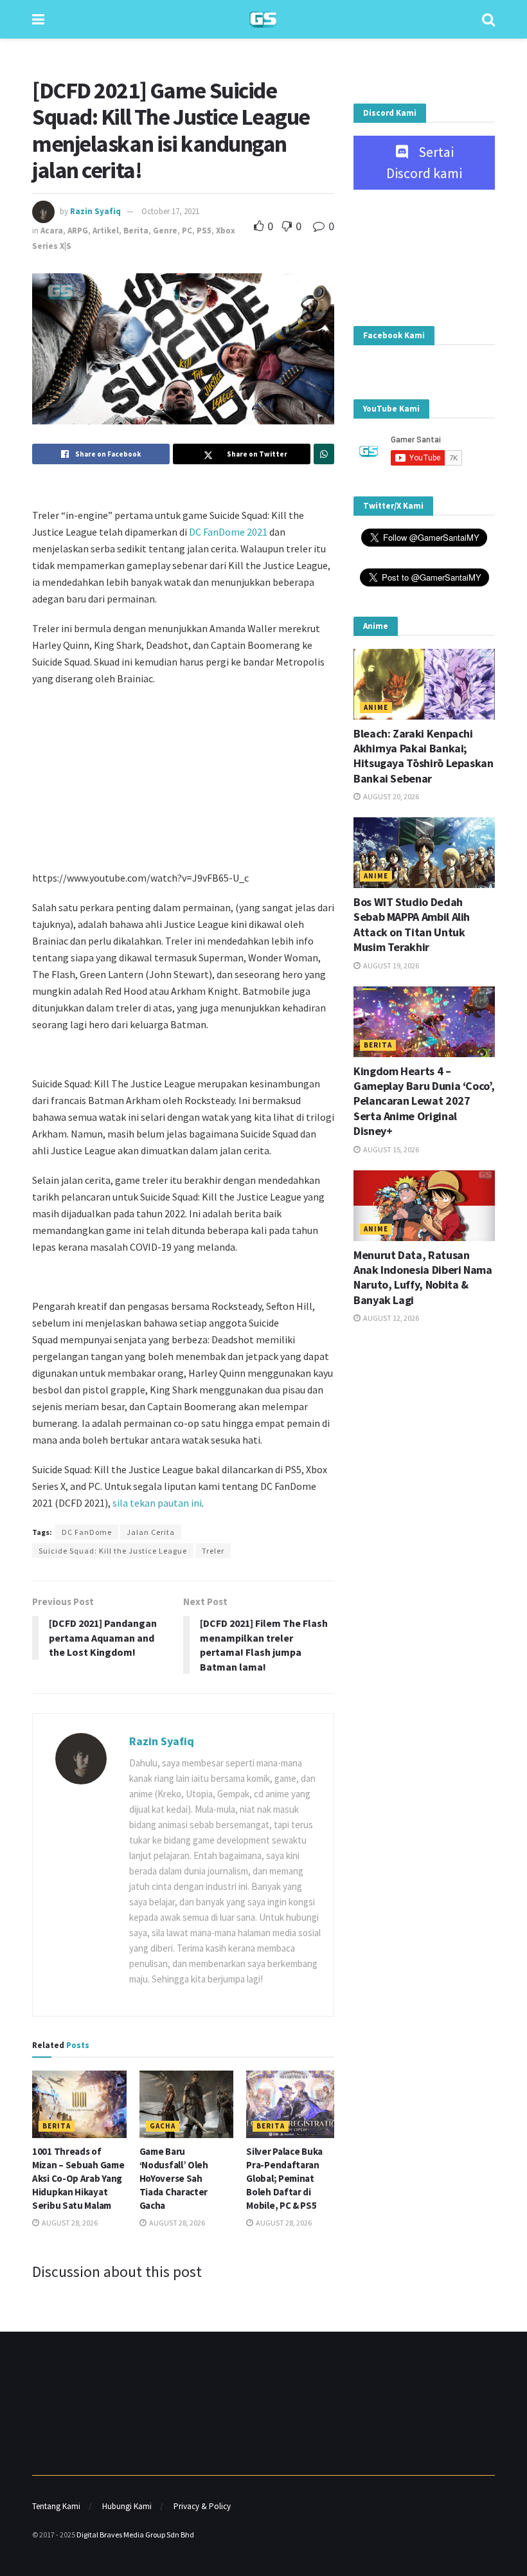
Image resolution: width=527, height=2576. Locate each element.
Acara (52, 231)
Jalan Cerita (151, 1532)
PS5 (204, 231)
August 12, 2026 (390, 1318)
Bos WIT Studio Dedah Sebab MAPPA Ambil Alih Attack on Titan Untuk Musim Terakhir (412, 924)
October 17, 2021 (170, 211)
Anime (376, 707)
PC (187, 231)
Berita (136, 231)
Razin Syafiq (95, 211)
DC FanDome (87, 1532)
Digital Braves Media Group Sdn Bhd (135, 2535)
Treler (213, 1551)
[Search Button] (488, 19)
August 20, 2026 (390, 796)
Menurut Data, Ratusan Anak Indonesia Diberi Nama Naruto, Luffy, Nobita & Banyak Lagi (423, 1277)
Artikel (106, 231)
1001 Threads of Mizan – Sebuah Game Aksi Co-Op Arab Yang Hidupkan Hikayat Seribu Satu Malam (78, 2178)
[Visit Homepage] (263, 20)
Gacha (163, 2126)
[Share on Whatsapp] (324, 454)
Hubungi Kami (127, 2506)
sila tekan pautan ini (157, 1503)
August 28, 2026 (69, 2223)
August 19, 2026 (390, 966)
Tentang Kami (56, 2506)
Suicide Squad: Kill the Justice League (113, 1551)
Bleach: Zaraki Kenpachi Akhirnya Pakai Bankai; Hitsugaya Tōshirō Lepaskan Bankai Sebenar (424, 756)
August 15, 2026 (390, 1149)
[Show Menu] (38, 19)
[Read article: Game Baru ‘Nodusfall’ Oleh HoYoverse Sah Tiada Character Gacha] (187, 2104)
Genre (165, 231)
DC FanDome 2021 (228, 532)
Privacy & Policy (202, 2506)
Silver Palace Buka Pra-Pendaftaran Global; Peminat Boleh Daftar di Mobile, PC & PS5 (284, 2178)
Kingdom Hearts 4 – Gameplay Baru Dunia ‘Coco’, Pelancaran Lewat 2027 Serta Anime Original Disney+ (424, 1101)
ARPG (78, 231)
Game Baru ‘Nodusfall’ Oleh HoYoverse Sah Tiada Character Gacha (174, 2178)
